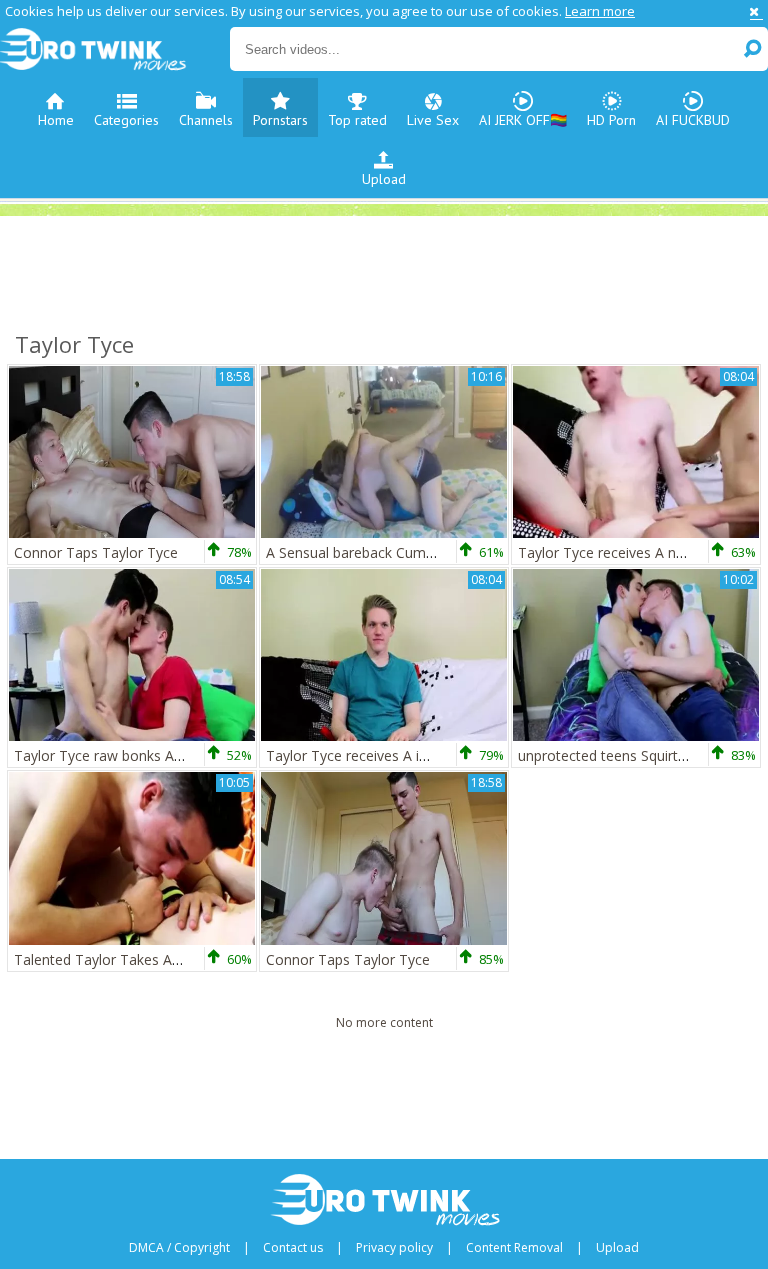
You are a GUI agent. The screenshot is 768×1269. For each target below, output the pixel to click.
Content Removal (514, 1248)
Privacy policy (394, 1248)
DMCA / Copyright (179, 1248)
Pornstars (280, 120)
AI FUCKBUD (693, 120)
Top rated (357, 120)
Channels (206, 120)
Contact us (293, 1248)
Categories (126, 120)
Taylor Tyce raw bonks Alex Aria (117, 755)
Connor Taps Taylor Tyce (96, 552)
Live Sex (433, 120)
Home (56, 120)
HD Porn (611, 120)
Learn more (600, 11)
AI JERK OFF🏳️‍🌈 (523, 120)
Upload (384, 179)
